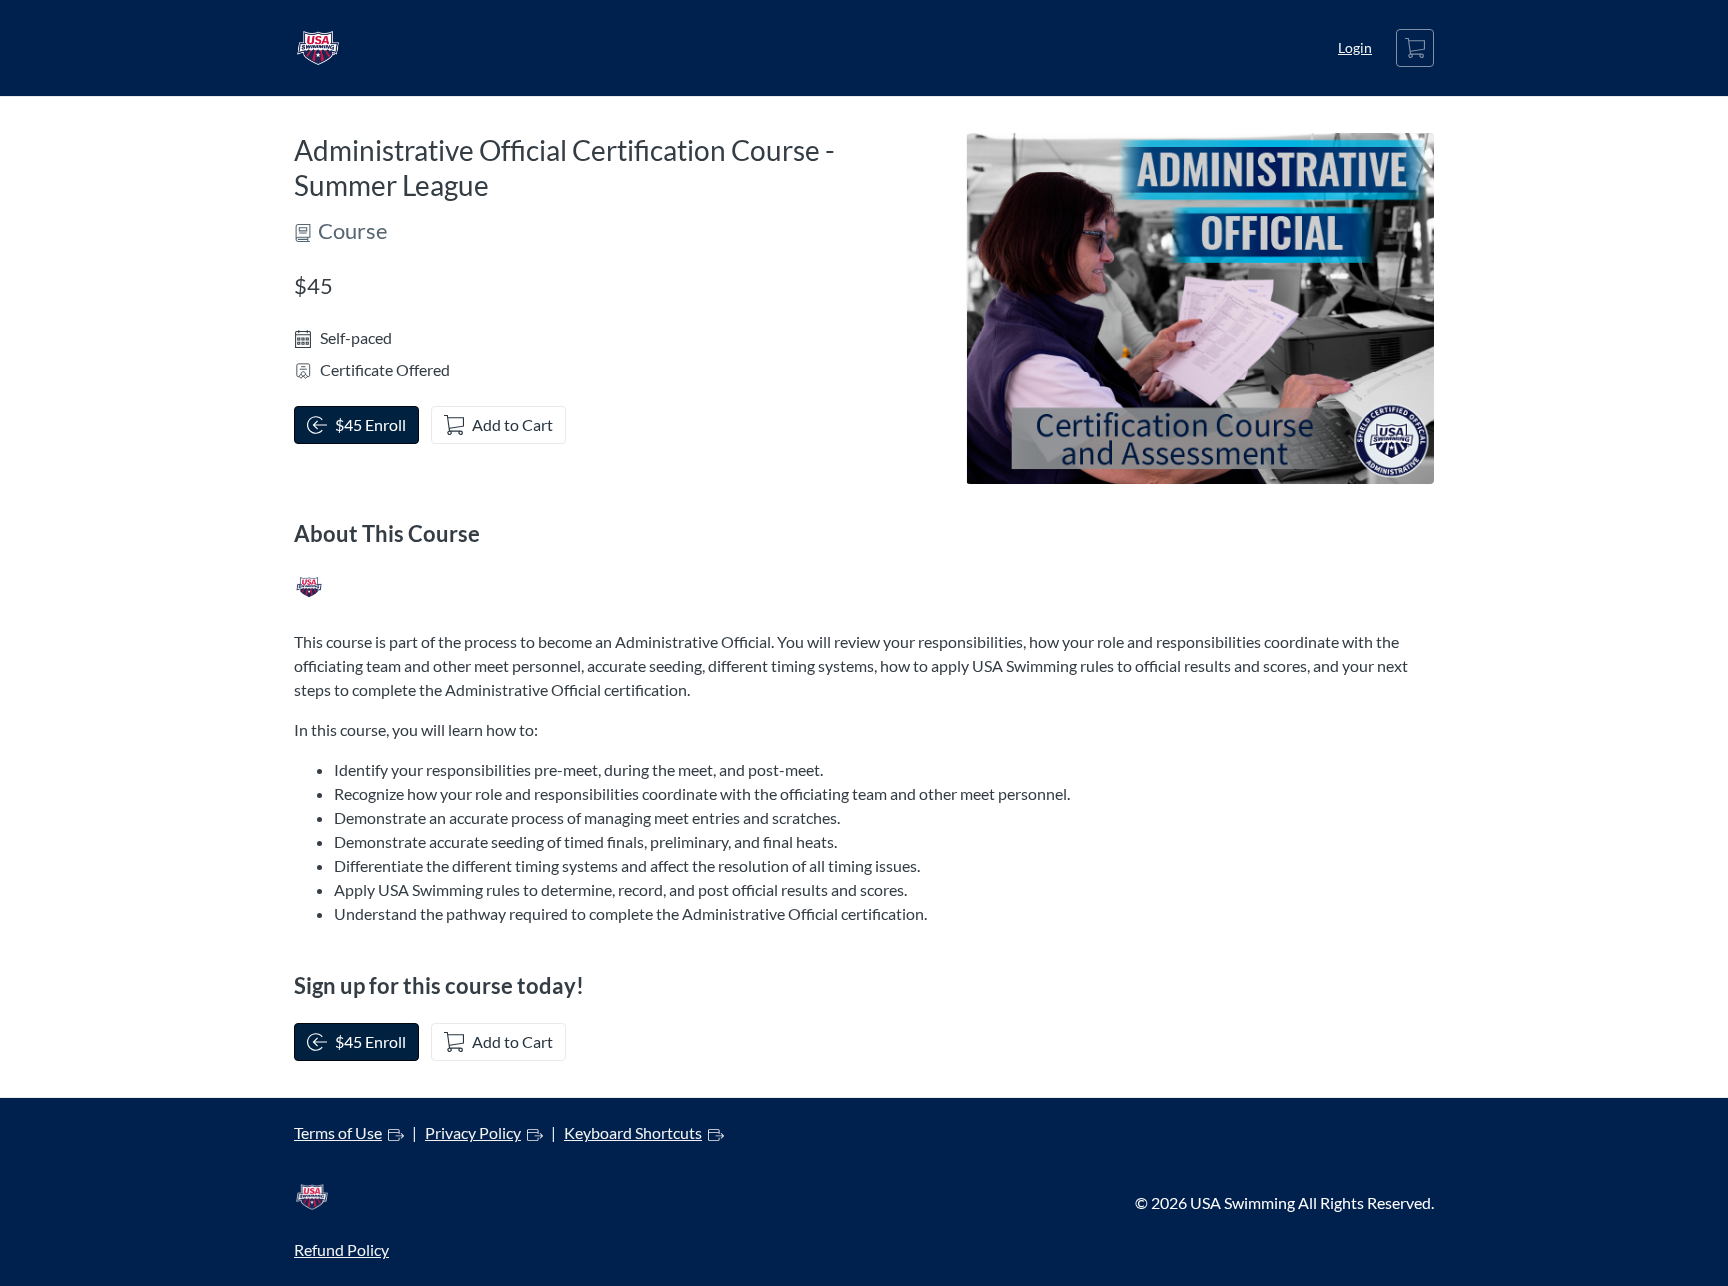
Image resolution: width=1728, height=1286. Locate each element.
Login (1355, 47)
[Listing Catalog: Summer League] (309, 587)
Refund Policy (341, 1249)
